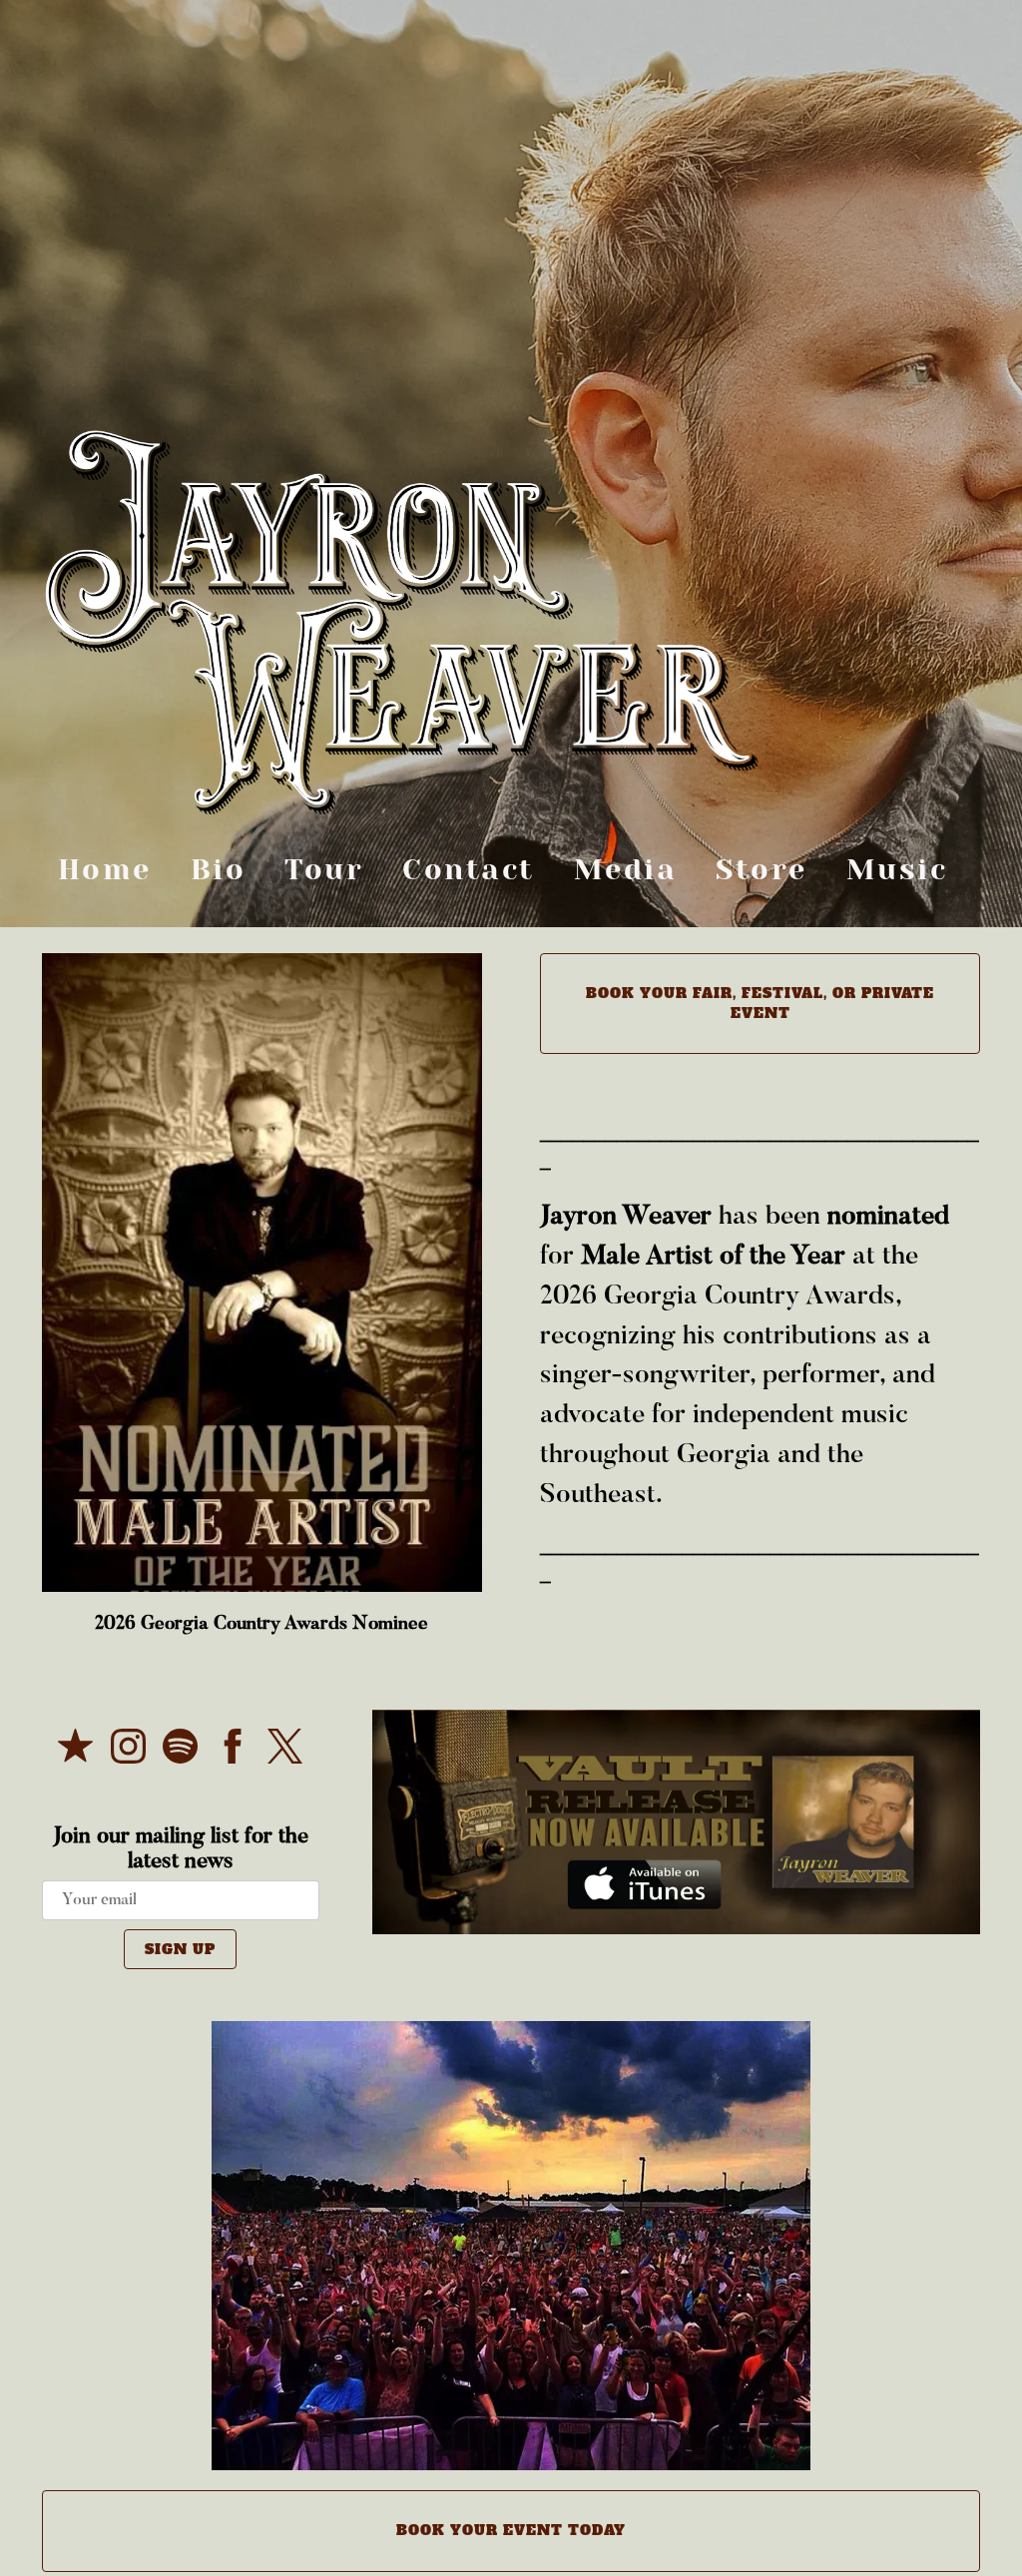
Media (626, 868)
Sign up (180, 1949)
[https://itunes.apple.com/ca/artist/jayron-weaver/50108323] (75, 1752)
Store (762, 868)
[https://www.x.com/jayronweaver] (285, 1752)
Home (105, 868)
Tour (324, 868)
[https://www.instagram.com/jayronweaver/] (128, 1752)
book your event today (511, 2530)
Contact (469, 868)
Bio (219, 868)
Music (897, 868)
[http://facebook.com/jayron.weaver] (233, 1752)
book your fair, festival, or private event (760, 1003)
